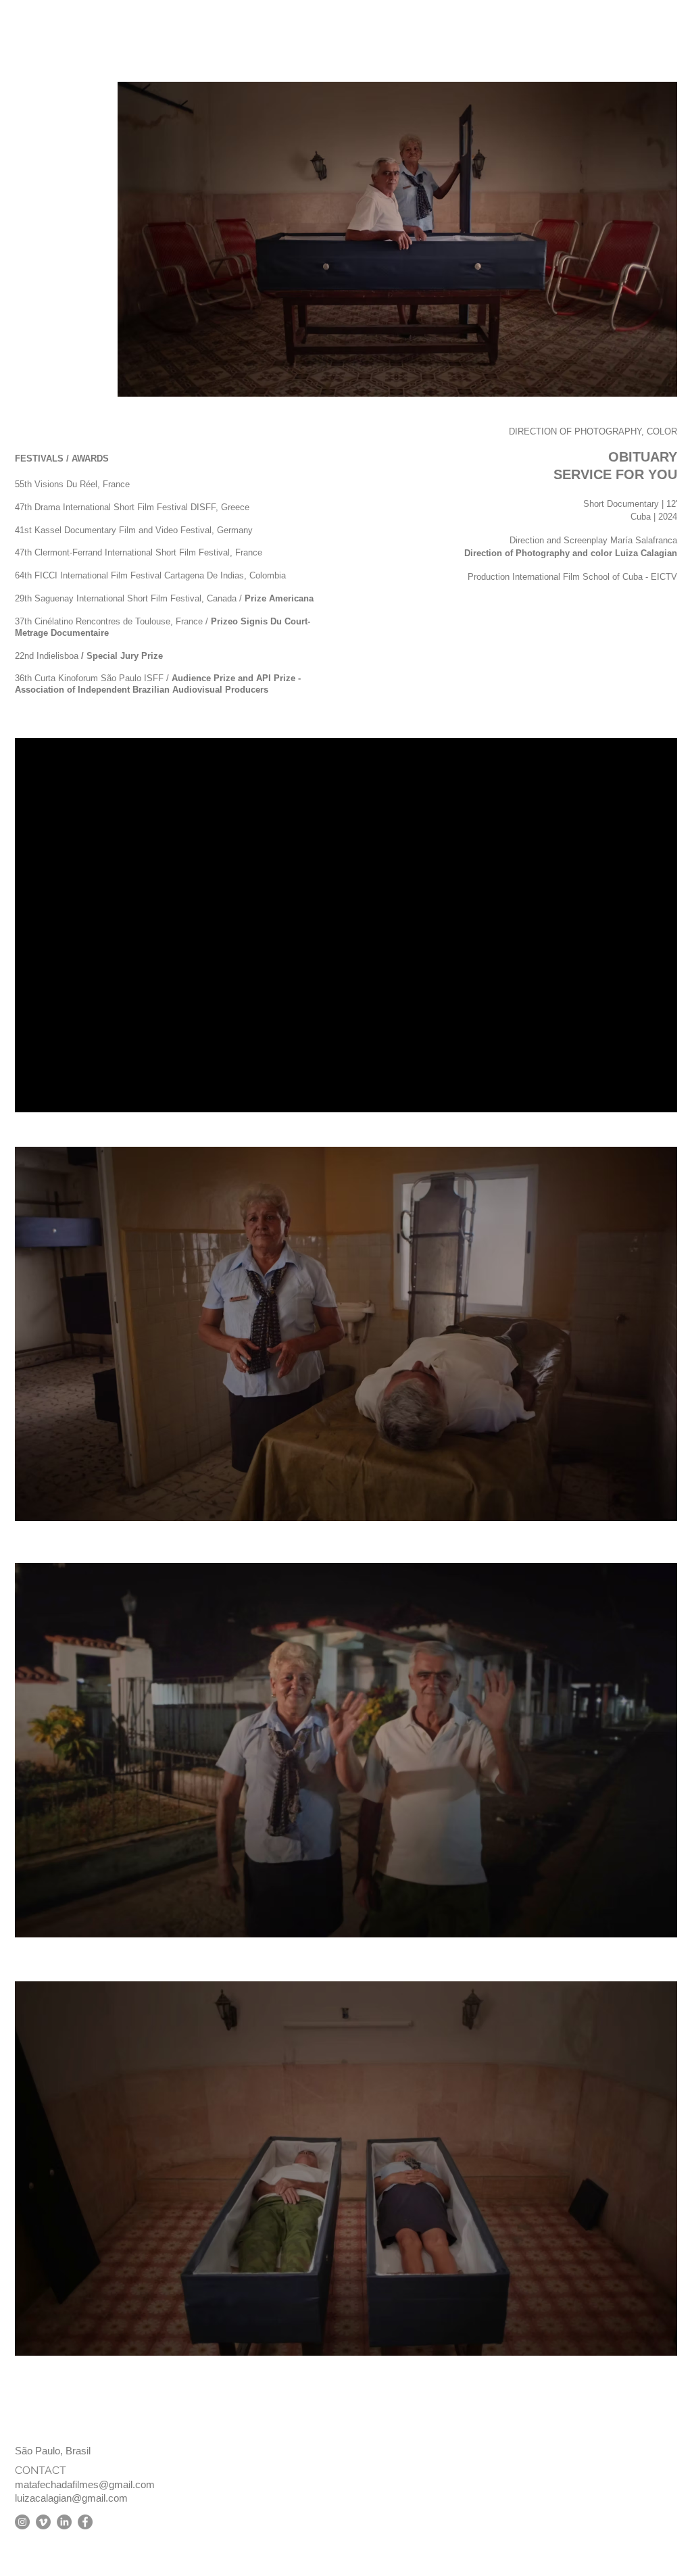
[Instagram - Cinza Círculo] (22, 2522)
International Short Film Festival (167, 552)
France (116, 484)
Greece (235, 507)
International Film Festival (111, 575)
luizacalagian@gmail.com (71, 2498)
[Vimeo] (43, 2522)
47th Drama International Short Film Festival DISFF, (118, 507)
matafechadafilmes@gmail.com (85, 2484)
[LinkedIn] (64, 2522)
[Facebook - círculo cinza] (85, 2522)
